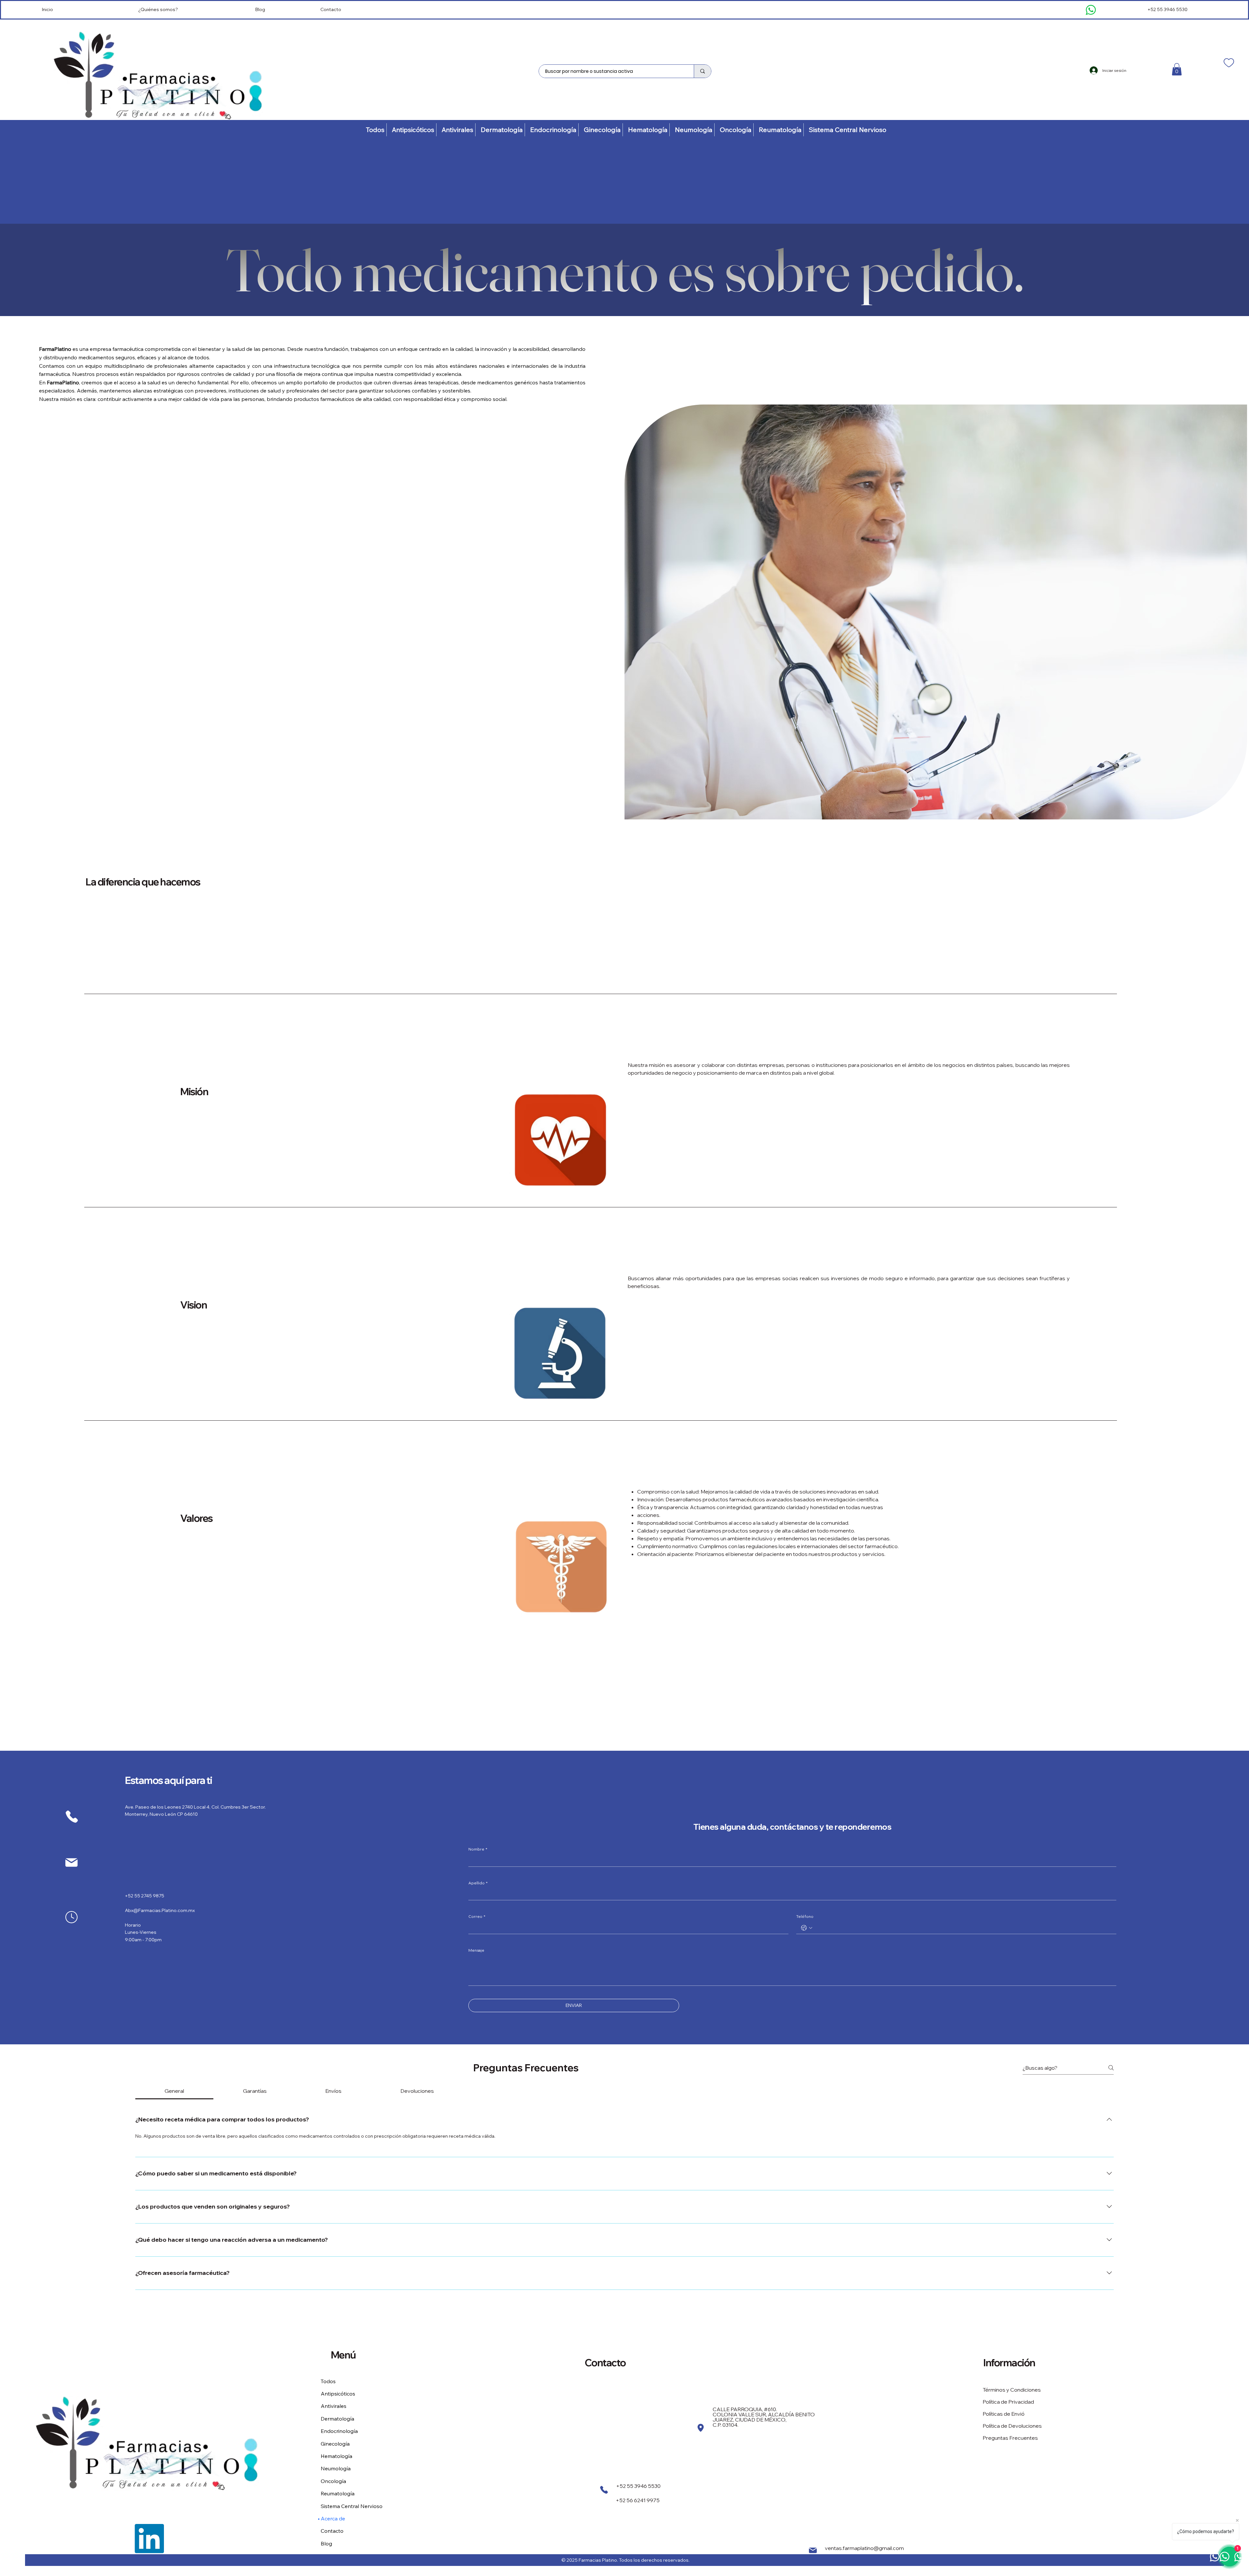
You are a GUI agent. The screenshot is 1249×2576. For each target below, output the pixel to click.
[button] (1177, 69)
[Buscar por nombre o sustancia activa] (702, 71)
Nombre (478, 1849)
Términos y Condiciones (1012, 2390)
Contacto (331, 9)
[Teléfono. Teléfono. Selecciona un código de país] (807, 1928)
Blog (260, 9)
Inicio (47, 9)
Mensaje (476, 1950)
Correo (477, 1916)
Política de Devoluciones (1012, 2426)
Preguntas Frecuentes (1010, 2438)
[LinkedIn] (149, 2539)
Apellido (478, 1883)
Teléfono (805, 1916)
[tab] (174, 2091)
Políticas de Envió (1004, 2414)
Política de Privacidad (1008, 2402)
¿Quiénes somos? (158, 9)
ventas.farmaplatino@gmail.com (864, 2548)
